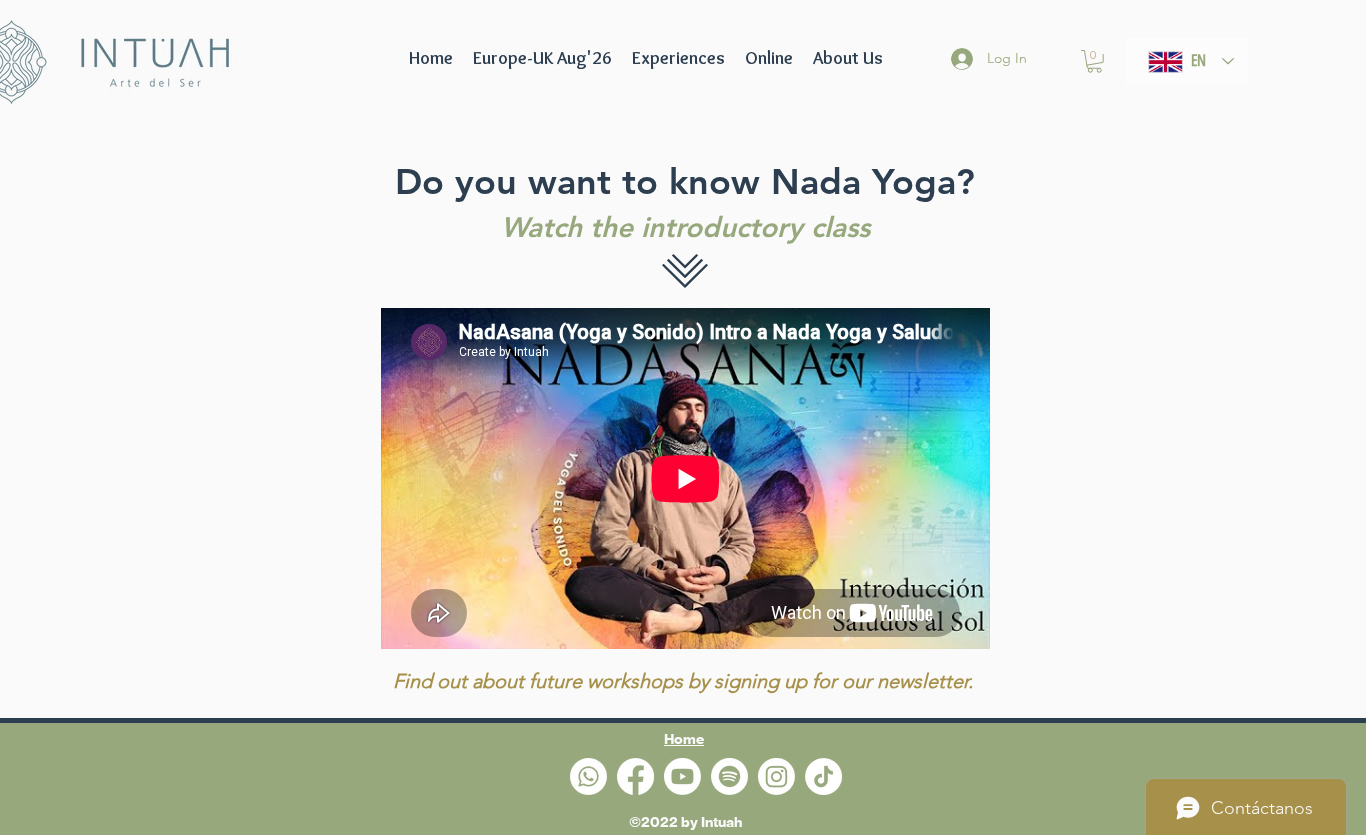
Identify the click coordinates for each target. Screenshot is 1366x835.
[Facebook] (635, 776)
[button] (542, 58)
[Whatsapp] (588, 776)
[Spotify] (729, 776)
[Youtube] (682, 776)
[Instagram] (776, 776)
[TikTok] (823, 776)
